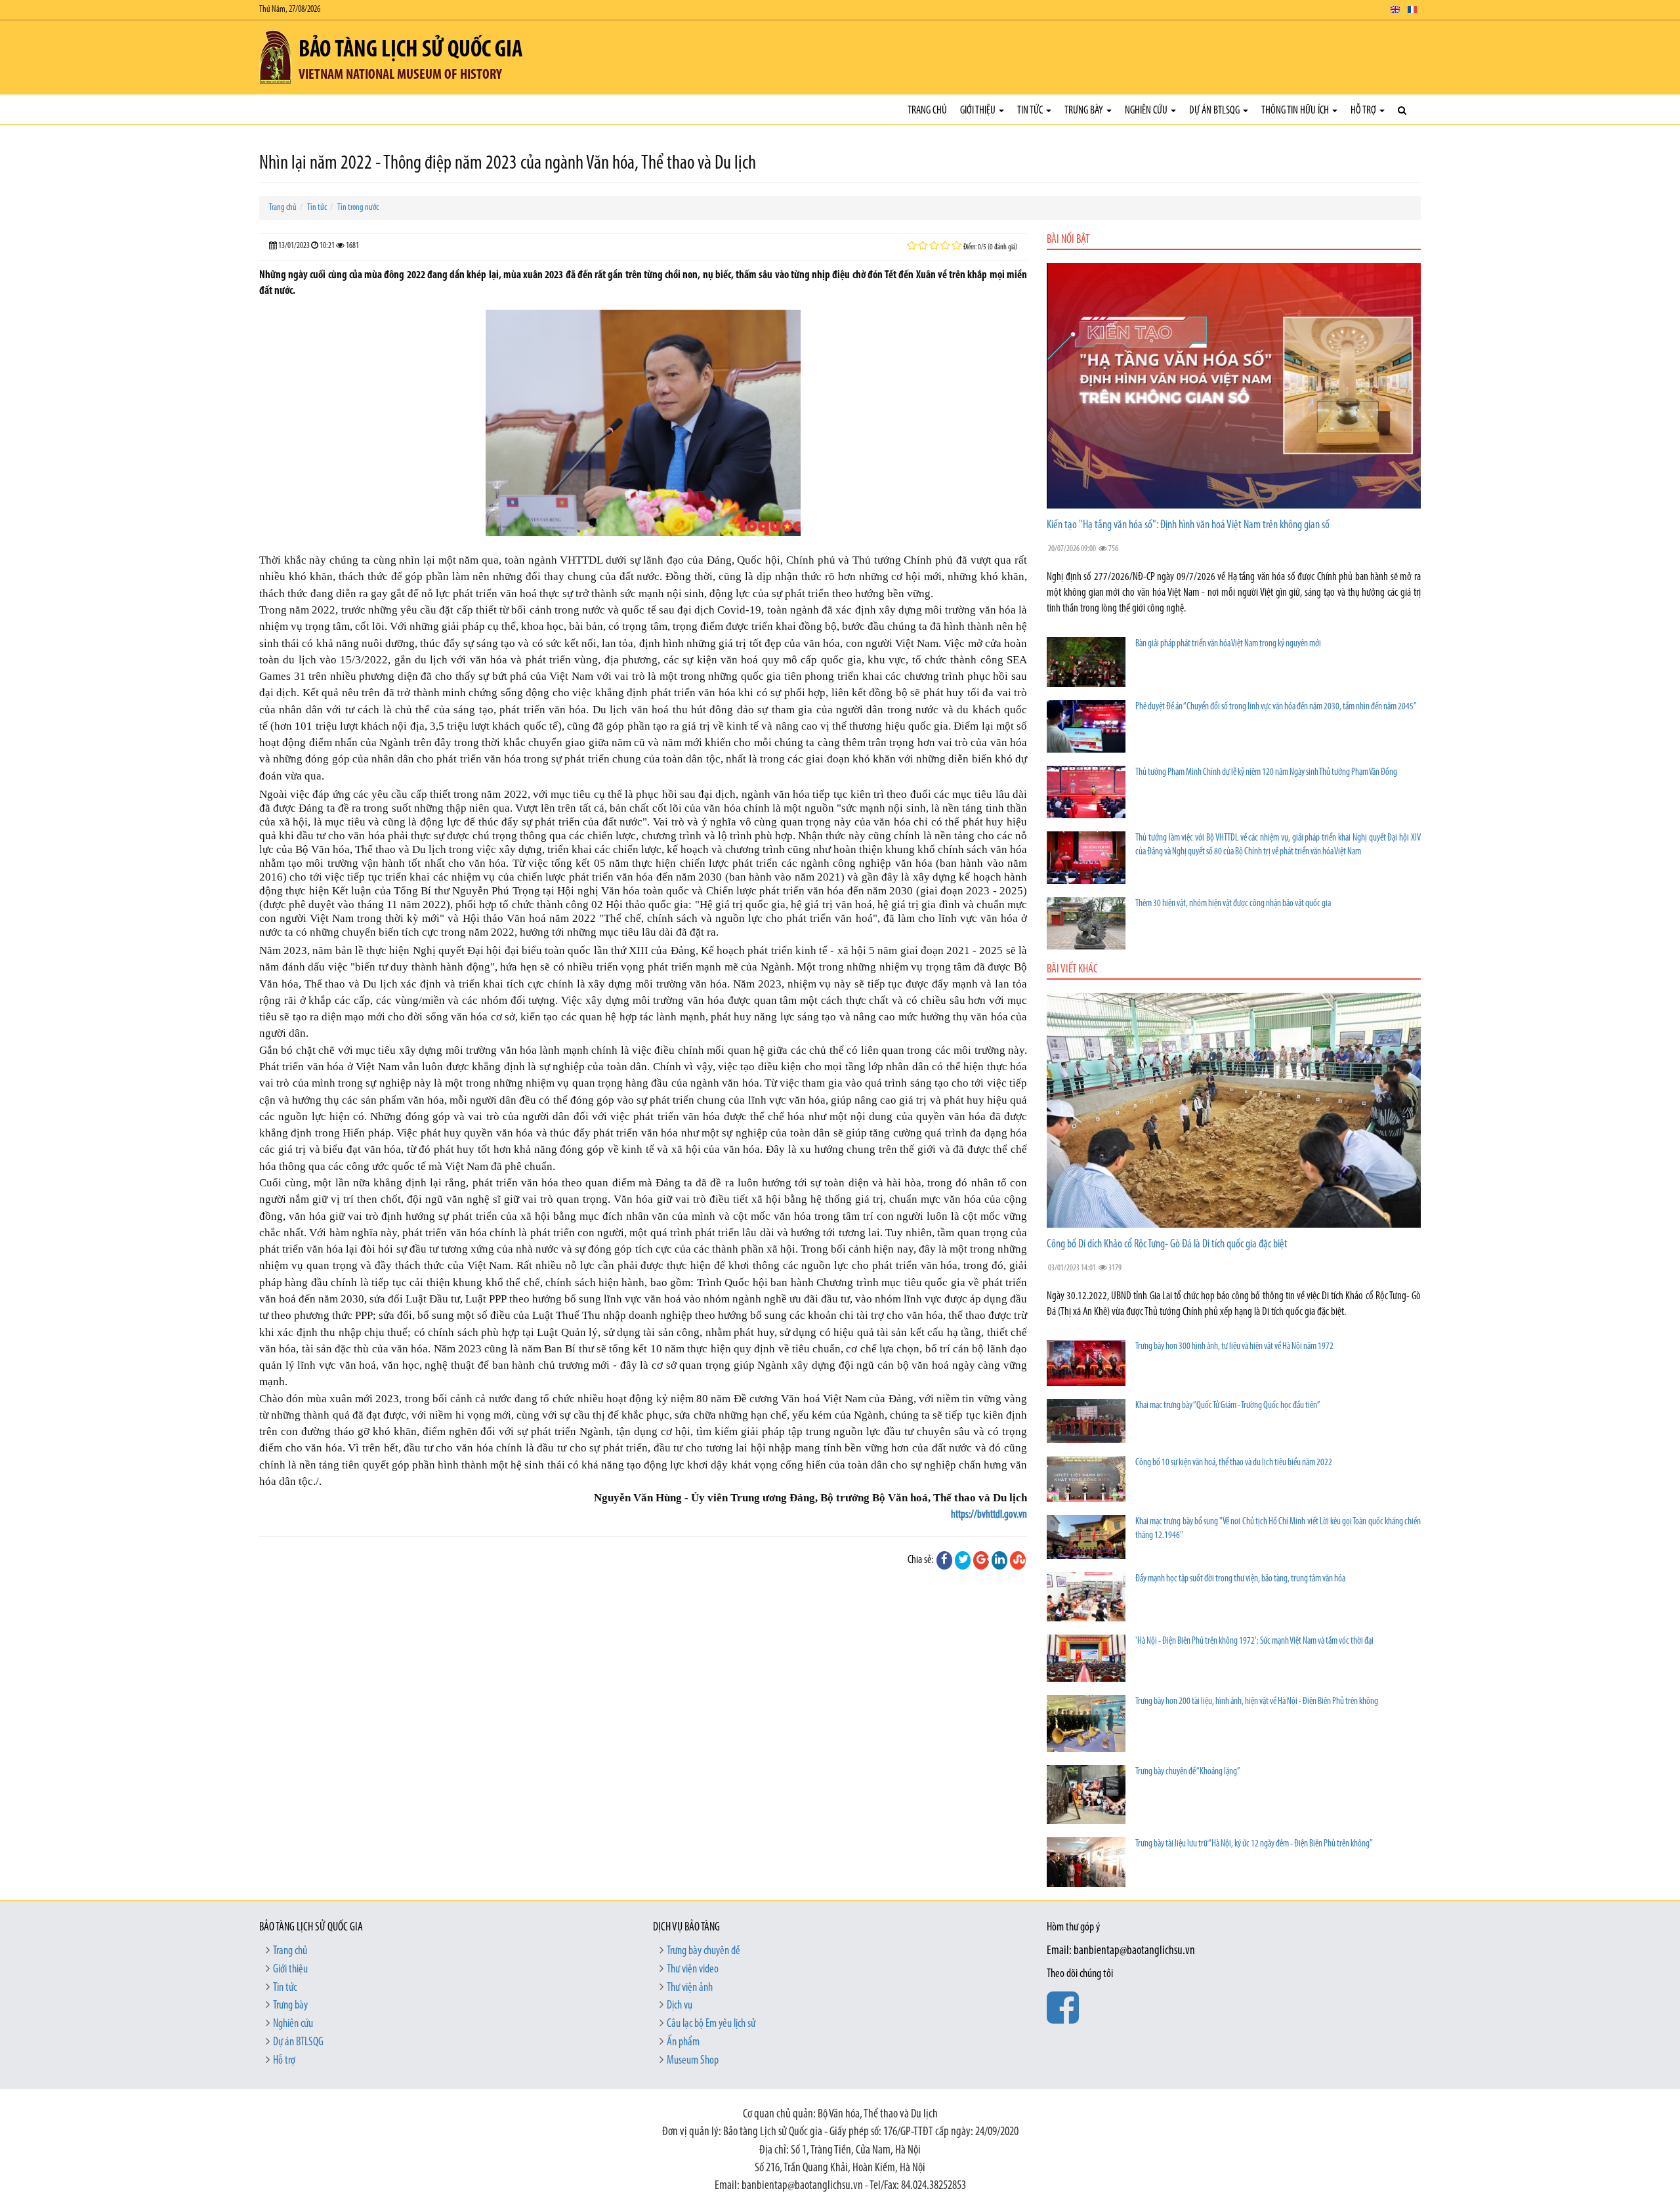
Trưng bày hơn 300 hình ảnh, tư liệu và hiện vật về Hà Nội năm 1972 (1234, 1347)
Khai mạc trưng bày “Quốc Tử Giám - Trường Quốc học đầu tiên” (1228, 1406)
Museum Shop (693, 2061)
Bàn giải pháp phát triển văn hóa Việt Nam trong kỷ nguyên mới (1228, 644)
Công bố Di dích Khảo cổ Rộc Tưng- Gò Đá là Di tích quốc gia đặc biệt (1167, 1245)
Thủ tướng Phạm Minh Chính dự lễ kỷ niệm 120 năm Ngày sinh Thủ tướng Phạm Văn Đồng (1266, 773)
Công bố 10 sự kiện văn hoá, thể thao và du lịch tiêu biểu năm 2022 (1234, 1463)
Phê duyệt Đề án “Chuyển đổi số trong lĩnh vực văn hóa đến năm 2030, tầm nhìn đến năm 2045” (1276, 707)
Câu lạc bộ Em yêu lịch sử (711, 2024)
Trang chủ (927, 111)
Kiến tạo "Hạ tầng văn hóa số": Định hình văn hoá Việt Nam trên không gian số (1188, 526)
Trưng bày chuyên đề (703, 1951)
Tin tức (1031, 111)
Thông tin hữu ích (1296, 111)
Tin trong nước (358, 208)
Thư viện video (693, 1970)
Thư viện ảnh (690, 1988)
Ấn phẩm (683, 2043)
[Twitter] (963, 1560)
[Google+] (981, 1560)
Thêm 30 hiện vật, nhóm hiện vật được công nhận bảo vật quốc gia (1233, 904)
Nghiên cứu (1147, 111)
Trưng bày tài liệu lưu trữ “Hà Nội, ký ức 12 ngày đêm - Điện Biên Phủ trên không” (1254, 1844)
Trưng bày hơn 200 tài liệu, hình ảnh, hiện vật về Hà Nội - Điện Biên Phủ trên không (1257, 1702)
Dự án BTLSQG (1215, 111)
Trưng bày (1085, 111)
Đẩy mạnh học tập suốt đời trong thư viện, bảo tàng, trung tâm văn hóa (1240, 1579)
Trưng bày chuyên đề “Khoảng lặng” (1188, 1772)
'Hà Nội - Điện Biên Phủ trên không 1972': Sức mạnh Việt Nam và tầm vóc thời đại (1254, 1641)
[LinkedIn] (999, 1560)
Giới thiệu (979, 111)
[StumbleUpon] (1018, 1560)
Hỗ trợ (1364, 111)
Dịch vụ (680, 2006)
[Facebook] (944, 1560)
